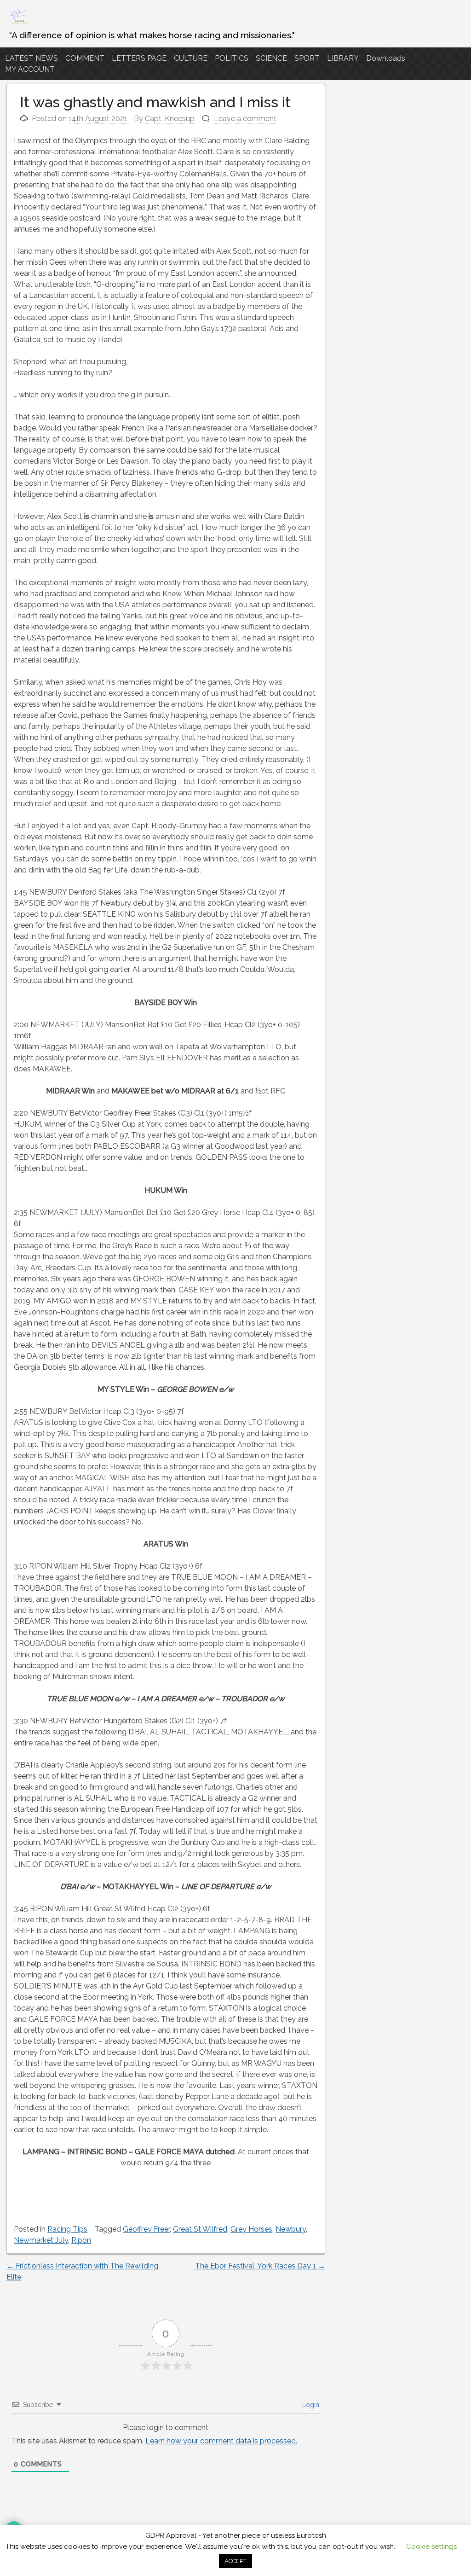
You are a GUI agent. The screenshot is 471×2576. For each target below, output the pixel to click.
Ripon (81, 2240)
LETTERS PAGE (139, 58)
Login (310, 2405)
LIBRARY (343, 58)
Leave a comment (245, 119)
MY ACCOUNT (30, 69)
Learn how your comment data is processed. (221, 2441)
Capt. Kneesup (170, 119)
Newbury (291, 2229)
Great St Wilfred (200, 2229)
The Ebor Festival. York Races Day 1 (260, 2266)
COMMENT (85, 58)
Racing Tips (67, 2229)
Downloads (386, 58)
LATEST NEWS (32, 58)
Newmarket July (41, 2240)
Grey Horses (251, 2229)
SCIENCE (271, 58)
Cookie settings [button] (431, 2547)
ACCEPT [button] (235, 2561)
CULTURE (191, 58)
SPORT (307, 58)
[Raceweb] (19, 23)
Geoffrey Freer (146, 2229)
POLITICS (232, 58)
